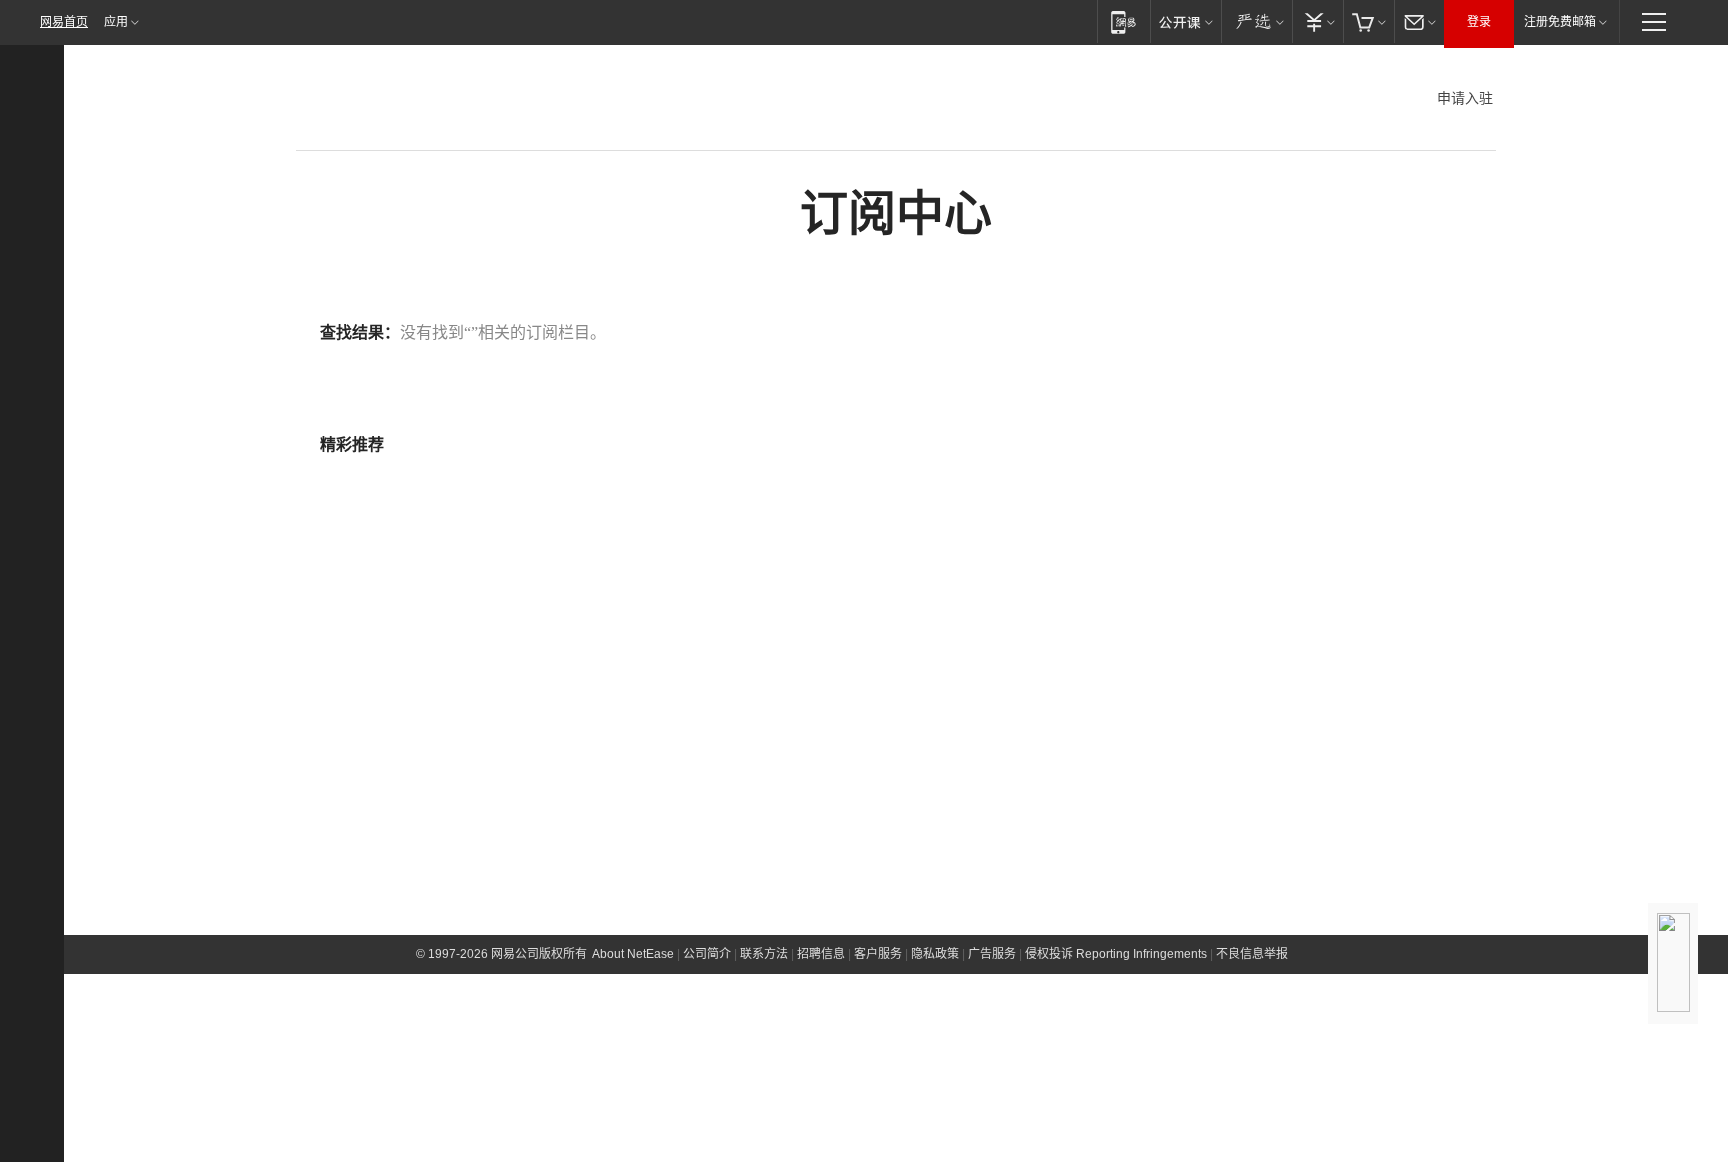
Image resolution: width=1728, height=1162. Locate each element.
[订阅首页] (40, 93)
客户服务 (878, 954)
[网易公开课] (1185, 21)
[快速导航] (1654, 21)
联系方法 (764, 954)
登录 (1479, 22)
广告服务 (992, 954)
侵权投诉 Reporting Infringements (1116, 954)
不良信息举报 (1252, 954)
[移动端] (1123, 21)
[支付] (1317, 21)
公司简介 (707, 954)
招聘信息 (821, 954)
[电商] (1368, 21)
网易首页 (64, 22)
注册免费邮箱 (1560, 22)
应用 (116, 22)
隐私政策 (935, 954)
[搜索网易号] (39, 135)
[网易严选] (1256, 21)
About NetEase (633, 954)
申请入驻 (1465, 98)
